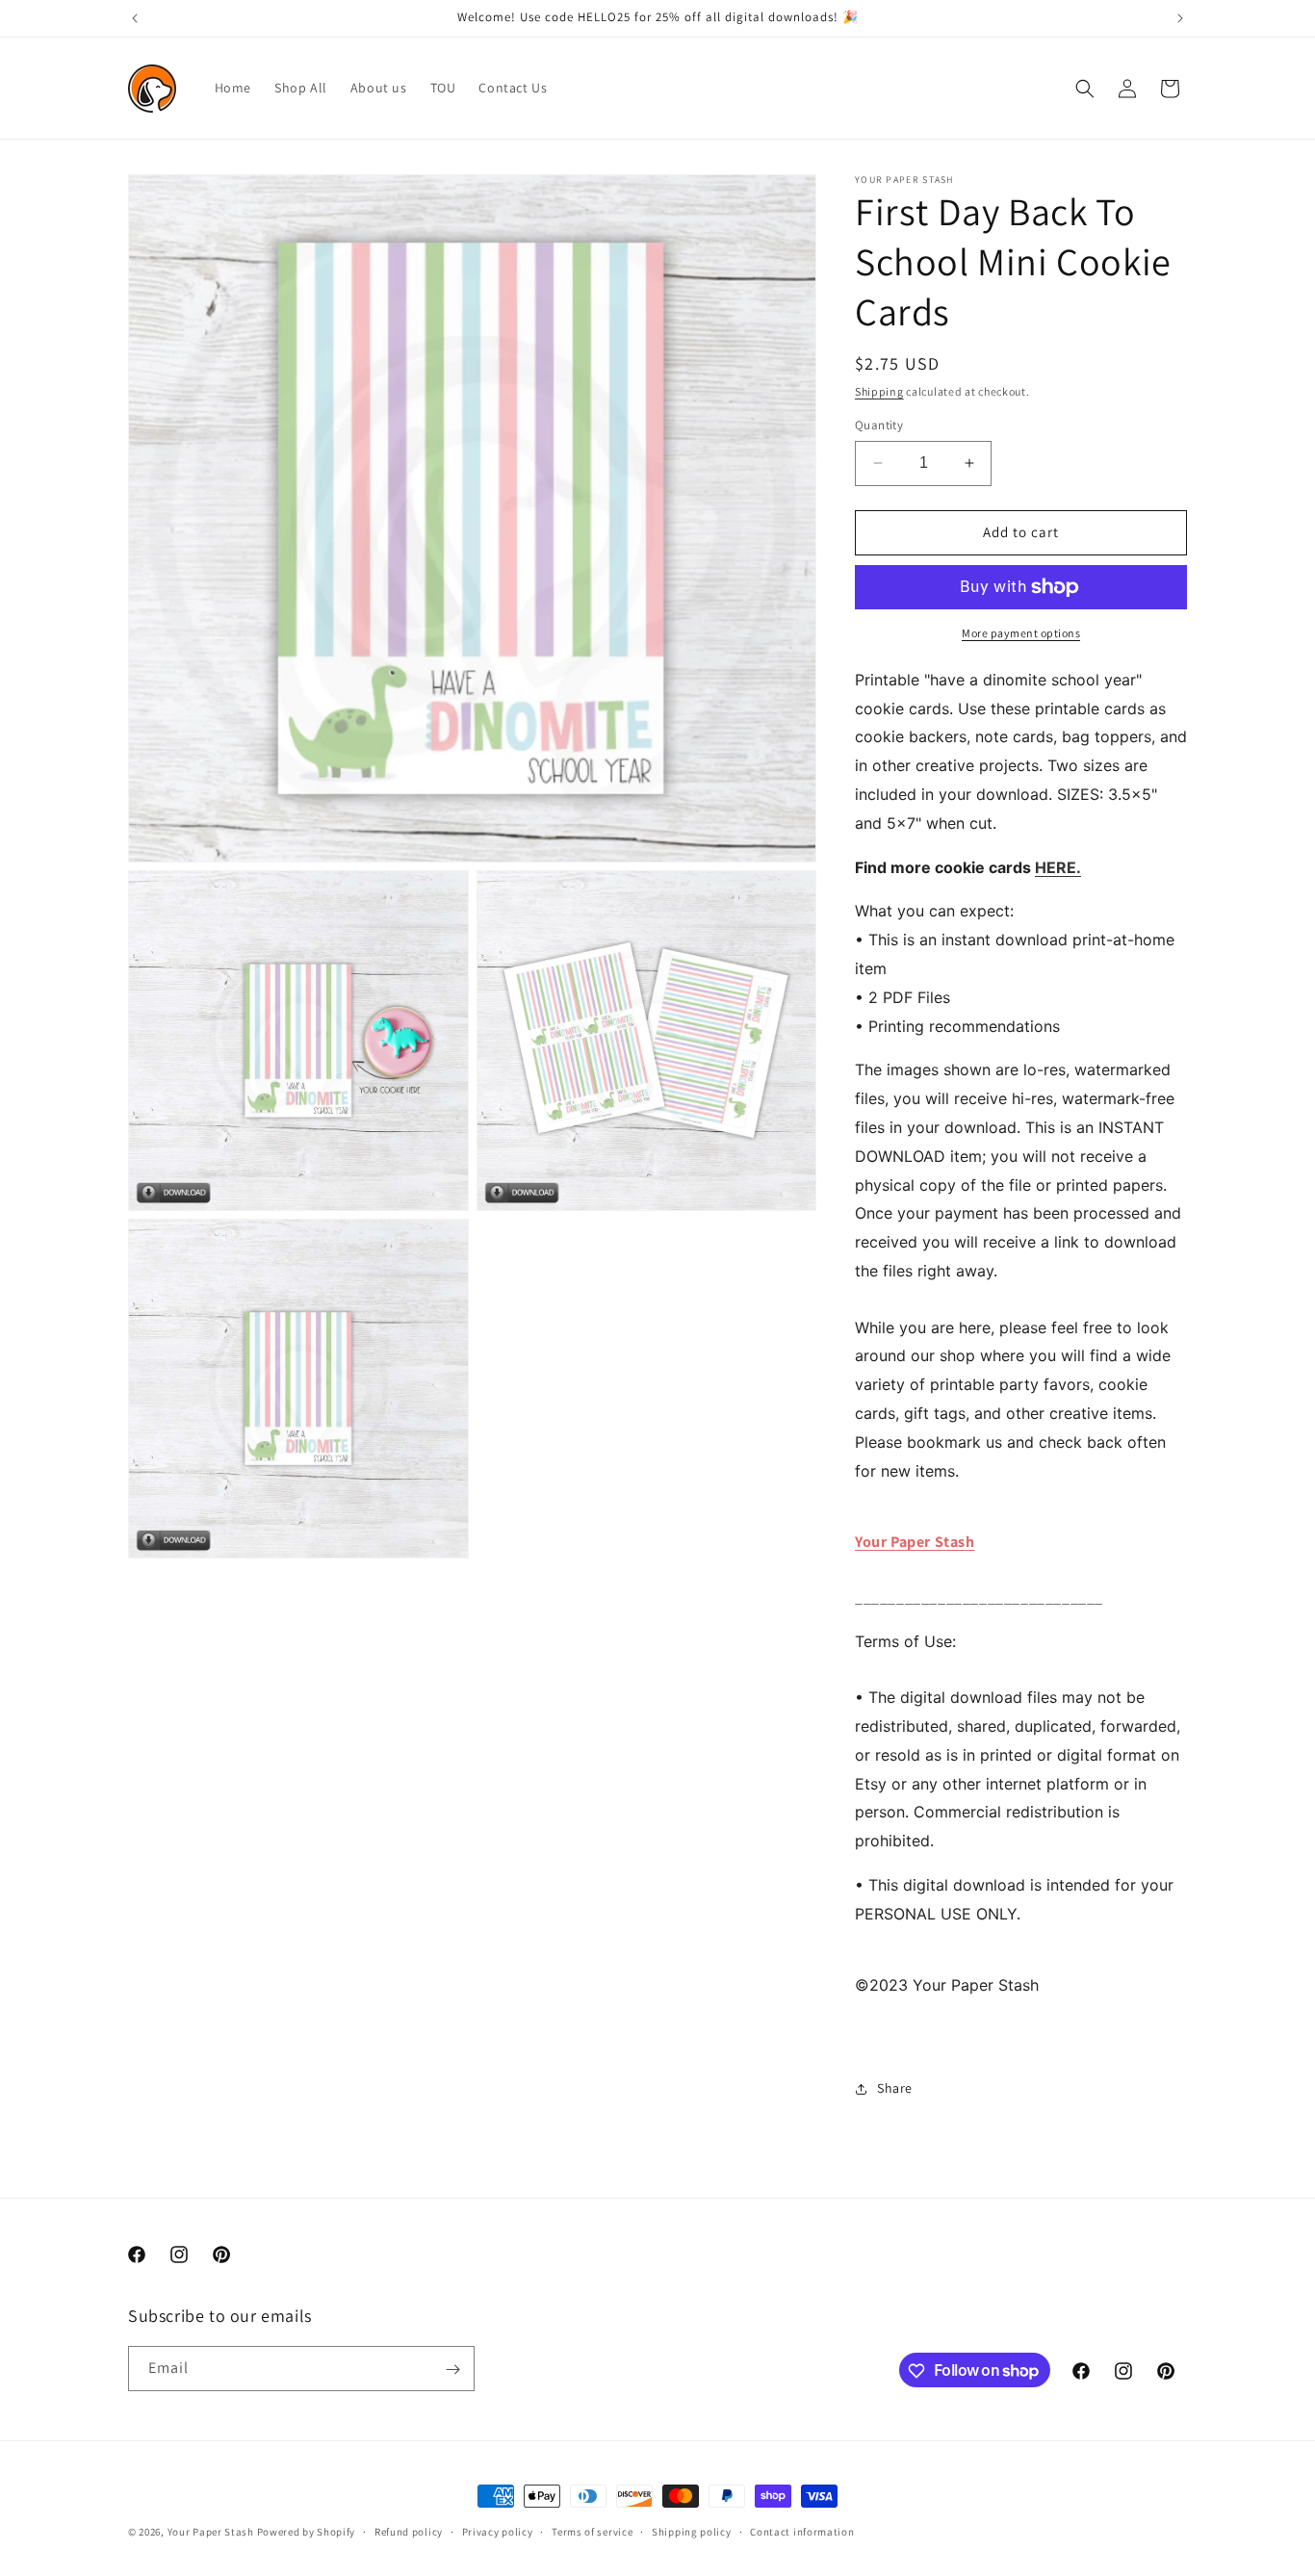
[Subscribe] (452, 2370)
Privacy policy (498, 2531)
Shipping (879, 391)
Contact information (802, 2531)
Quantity (879, 425)
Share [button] (895, 2088)
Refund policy (409, 2531)
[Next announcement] (1180, 18)
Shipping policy (692, 2531)
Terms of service (592, 2531)
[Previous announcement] (135, 18)
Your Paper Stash (915, 1542)
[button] (1085, 89)
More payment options (1021, 633)
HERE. (1058, 867)
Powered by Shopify (307, 2532)
